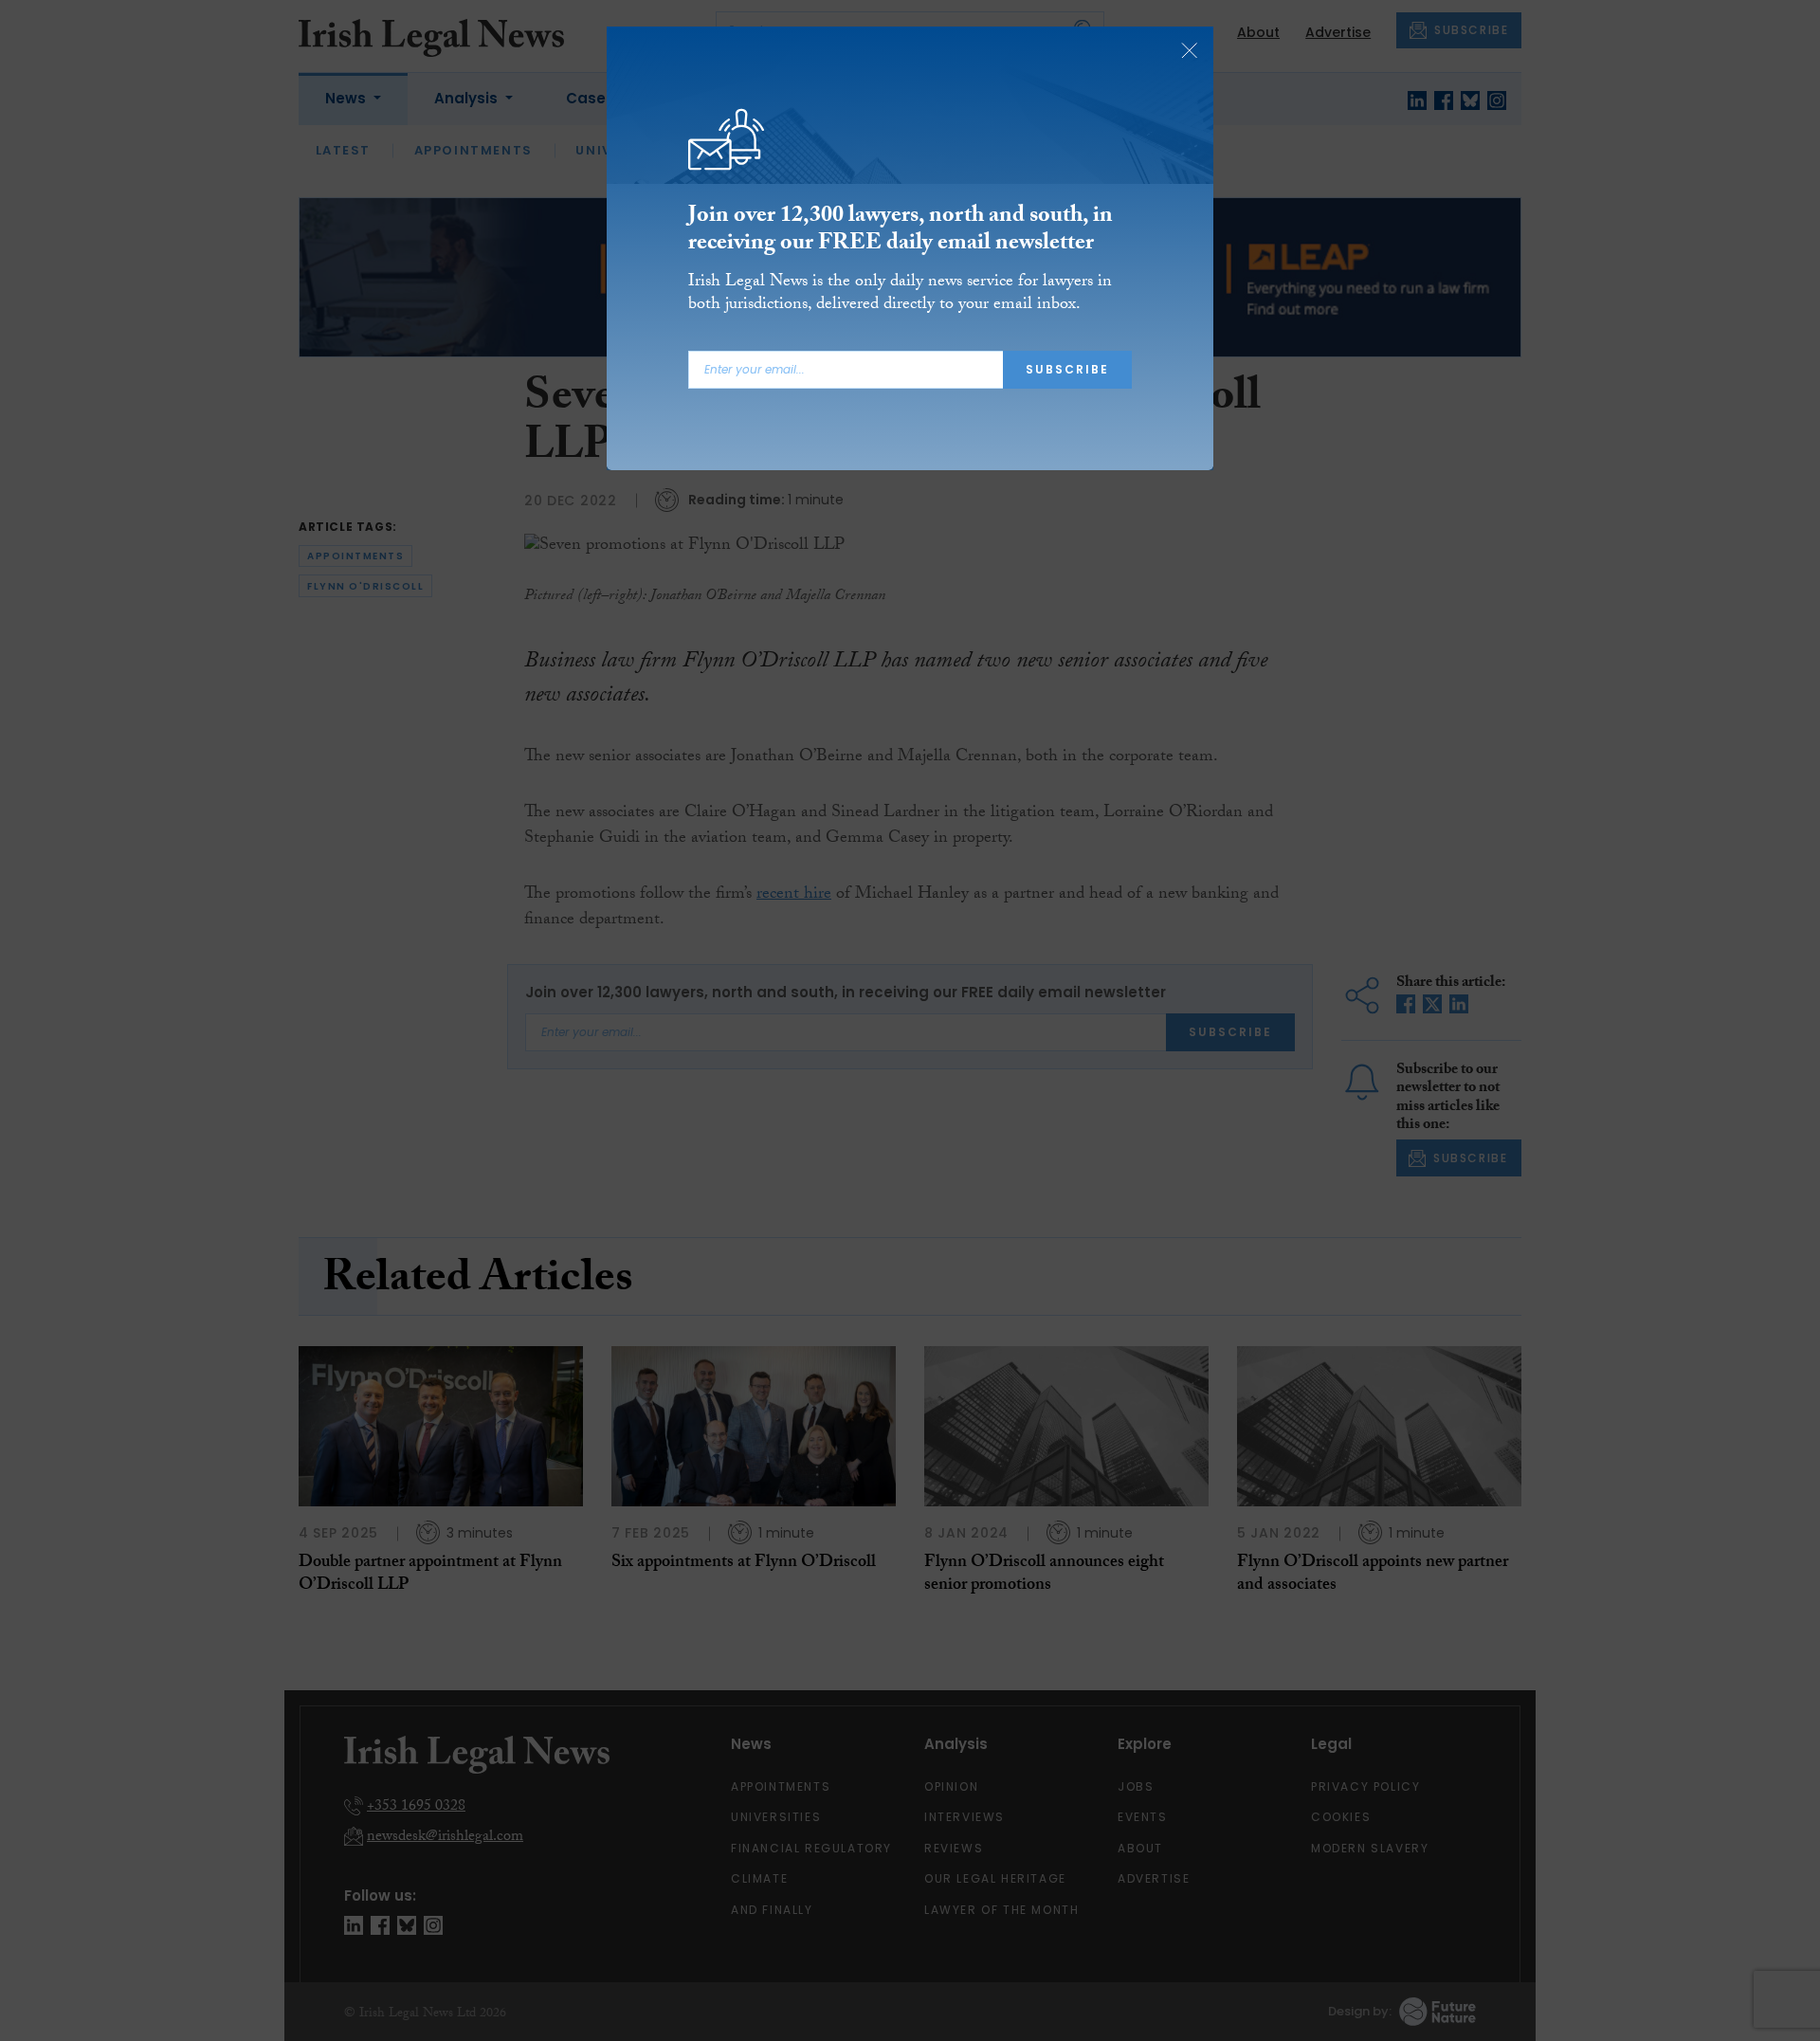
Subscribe (1067, 369)
